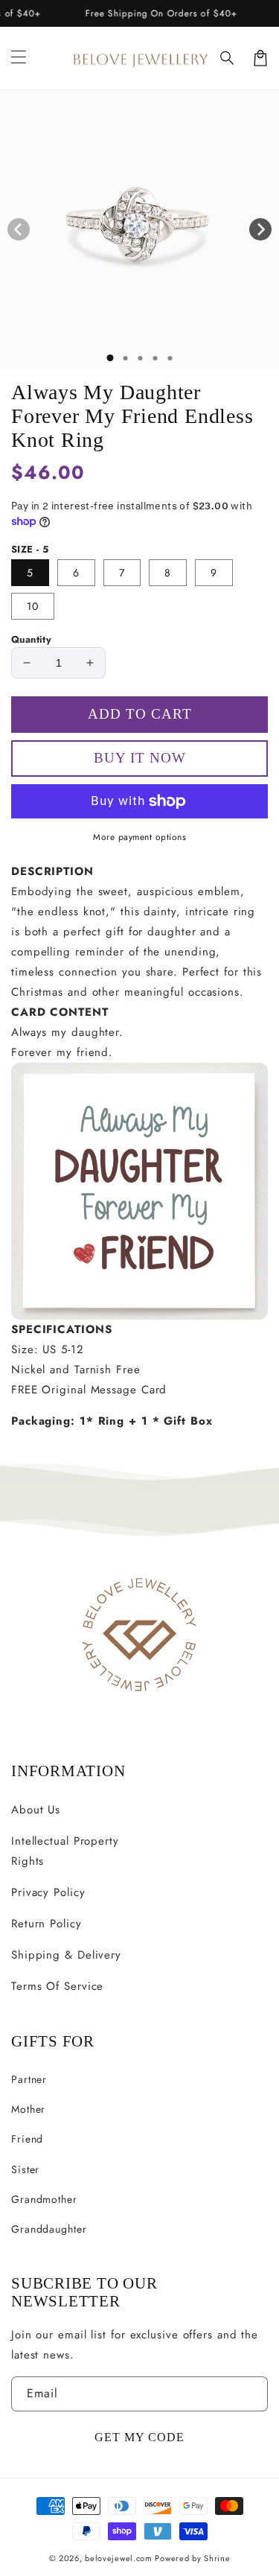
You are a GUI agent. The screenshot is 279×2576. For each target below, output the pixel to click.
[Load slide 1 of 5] (170, 358)
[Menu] (19, 58)
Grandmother (44, 2199)
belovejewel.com (119, 2558)
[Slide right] (260, 229)
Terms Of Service (57, 1986)
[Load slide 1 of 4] (155, 358)
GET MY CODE (139, 2437)
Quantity (31, 639)
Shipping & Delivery (66, 1955)
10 (33, 606)
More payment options (139, 837)
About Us (36, 1810)
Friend (27, 2139)
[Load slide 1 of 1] (110, 358)
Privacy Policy (48, 1892)
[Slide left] (19, 229)
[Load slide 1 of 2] (125, 358)
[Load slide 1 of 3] (140, 358)
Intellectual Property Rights (65, 1851)
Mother (28, 2109)
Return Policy (46, 1924)
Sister (25, 2169)
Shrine (217, 2558)
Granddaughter (49, 2229)
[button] (228, 58)
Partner (29, 2079)
